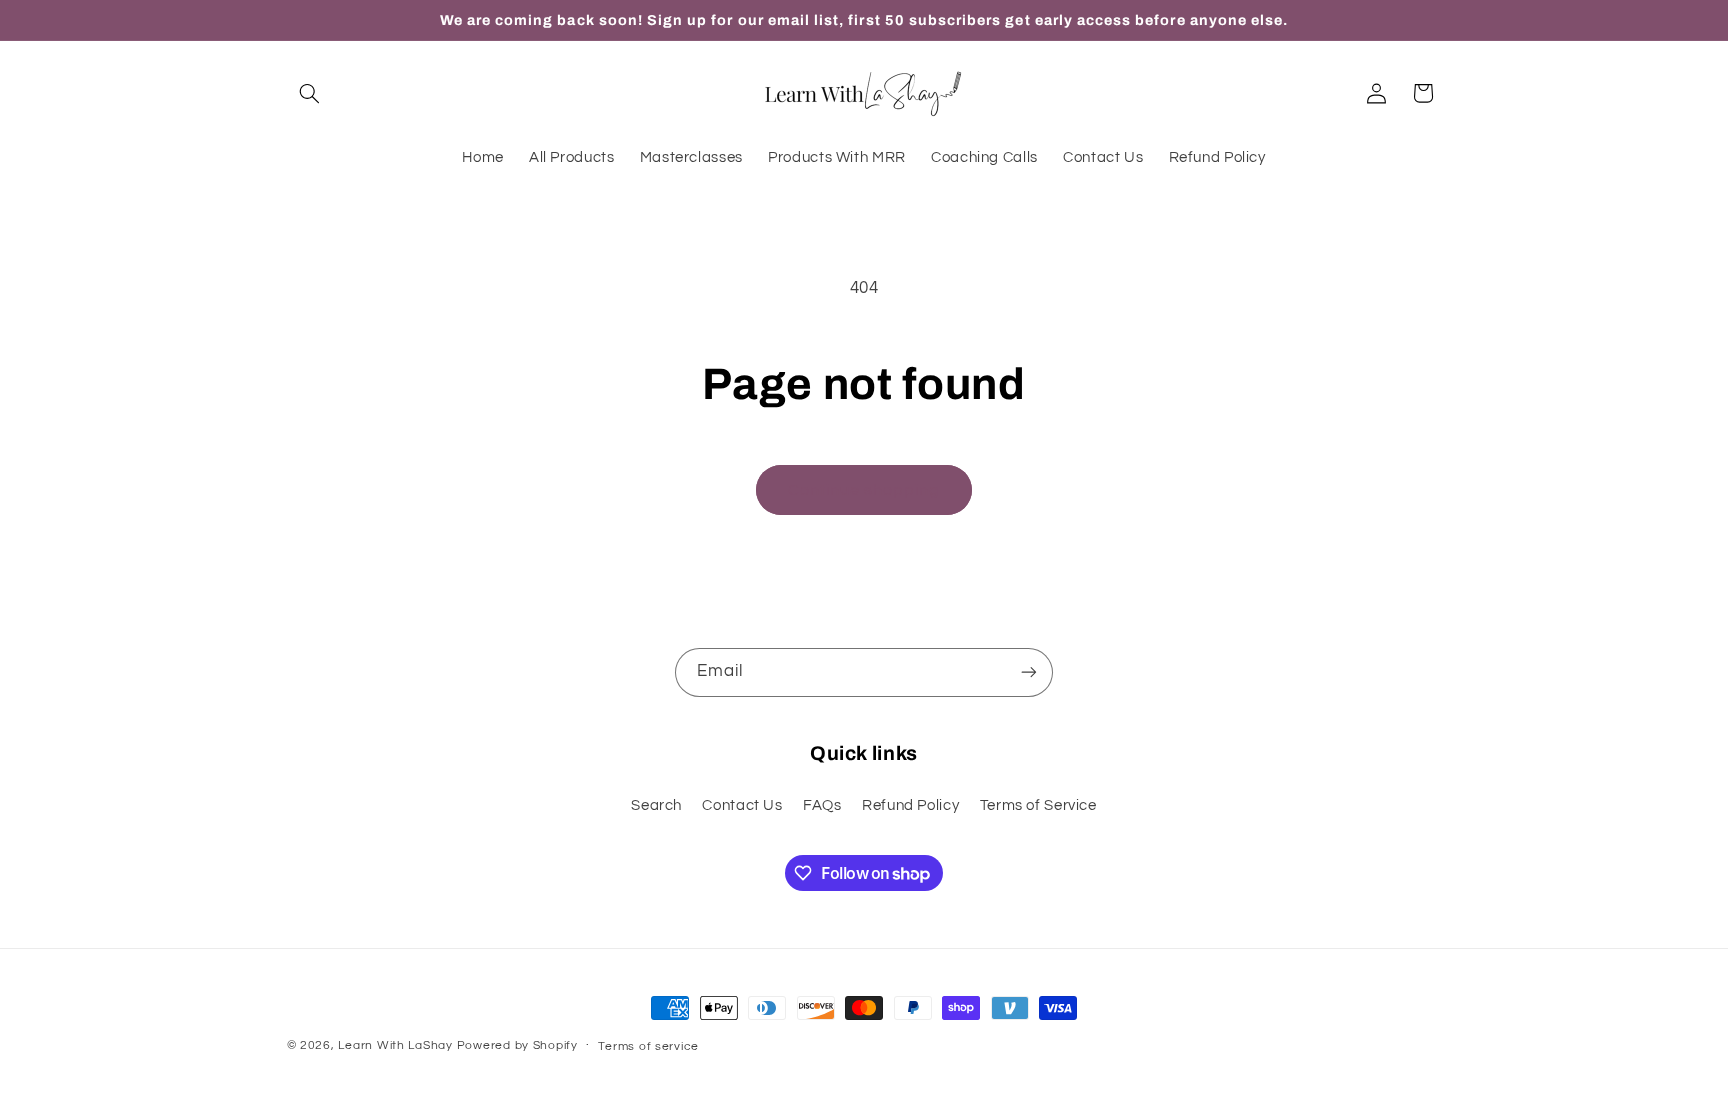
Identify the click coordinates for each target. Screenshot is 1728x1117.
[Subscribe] (1029, 672)
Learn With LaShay (395, 1045)
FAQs (822, 805)
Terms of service (648, 1046)
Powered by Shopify (517, 1045)
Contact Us (742, 805)
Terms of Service (1038, 805)
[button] (310, 93)
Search (656, 805)
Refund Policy (910, 805)
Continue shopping (864, 490)
